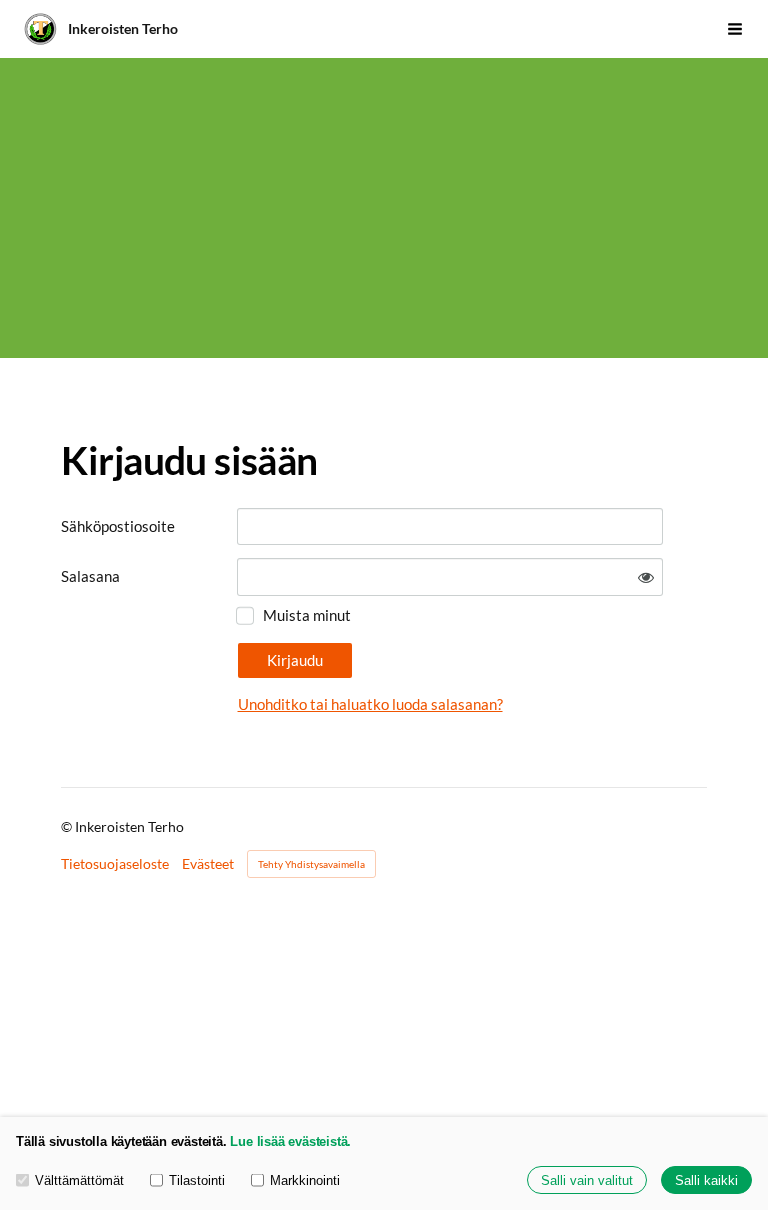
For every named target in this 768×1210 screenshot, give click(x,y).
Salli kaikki (706, 1180)
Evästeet (208, 864)
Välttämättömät (79, 1180)
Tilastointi (197, 1180)
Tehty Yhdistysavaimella (311, 864)
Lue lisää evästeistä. (290, 1141)
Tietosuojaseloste (115, 864)
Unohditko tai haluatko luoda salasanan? (370, 704)
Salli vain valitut (587, 1180)
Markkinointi (305, 1180)
